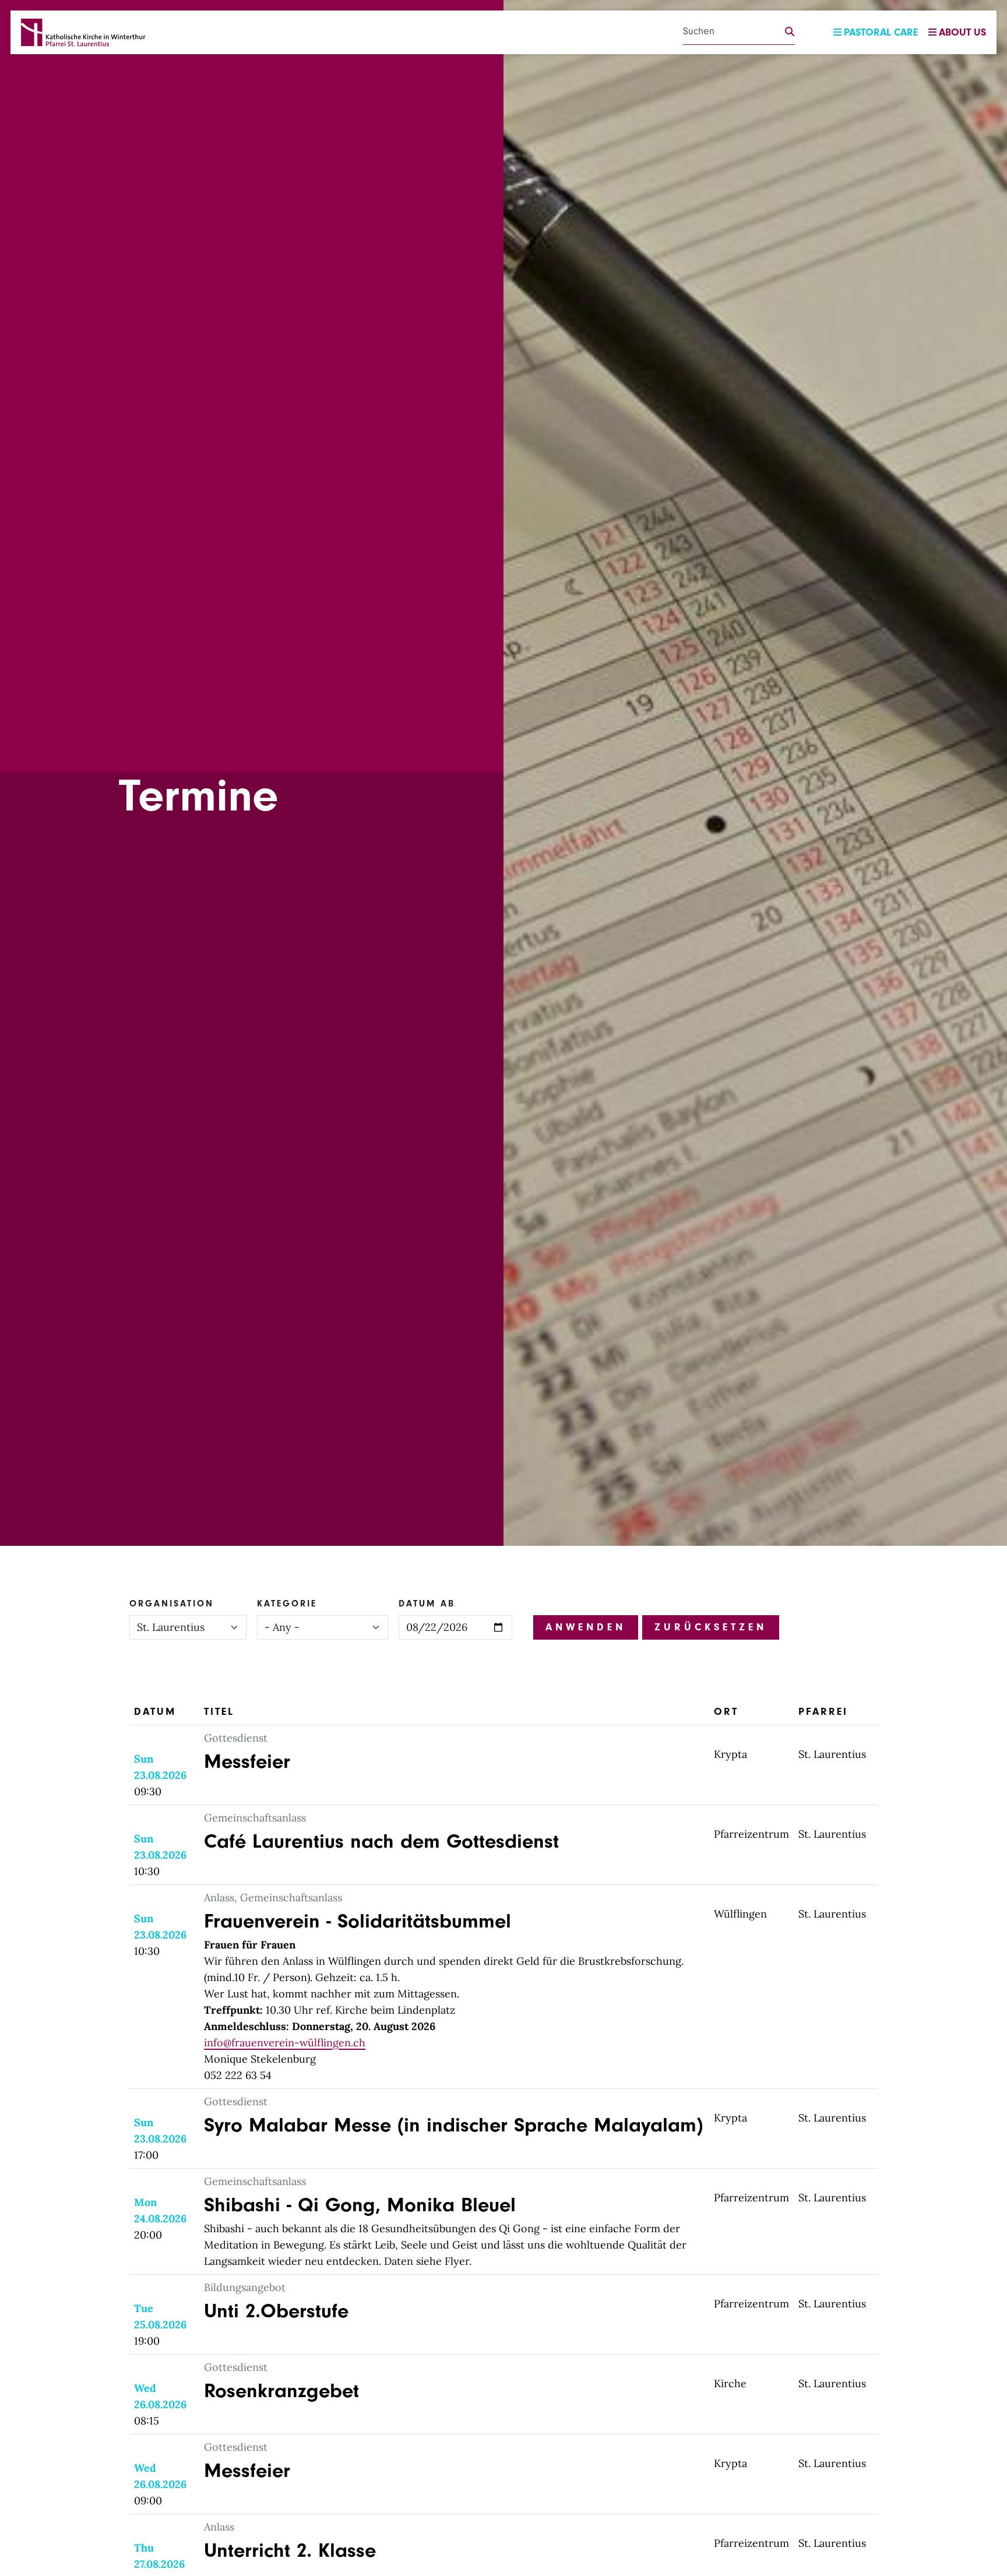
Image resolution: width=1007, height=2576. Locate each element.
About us (962, 32)
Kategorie (287, 1604)
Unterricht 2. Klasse (290, 2550)
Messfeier (247, 1761)
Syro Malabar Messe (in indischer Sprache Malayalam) (453, 2125)
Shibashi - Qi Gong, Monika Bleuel (360, 2205)
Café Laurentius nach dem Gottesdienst (381, 1841)
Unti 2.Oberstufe (276, 2311)
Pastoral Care (881, 32)
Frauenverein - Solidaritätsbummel (358, 1921)
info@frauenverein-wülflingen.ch (285, 2043)
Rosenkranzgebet (281, 2391)
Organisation (172, 1604)
